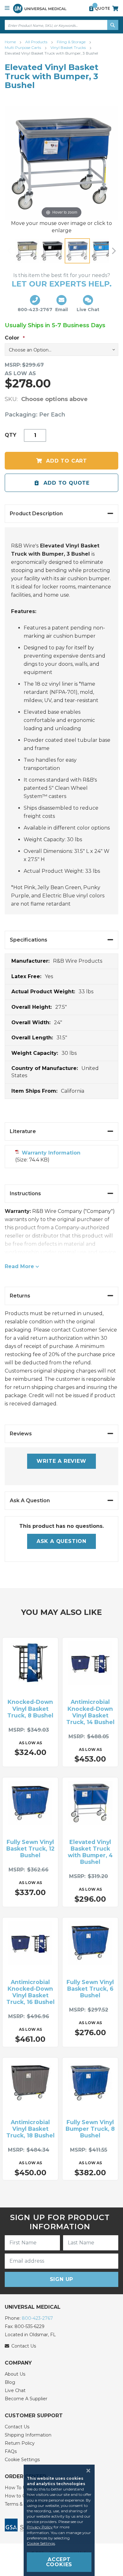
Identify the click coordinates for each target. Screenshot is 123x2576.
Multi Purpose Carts (23, 47)
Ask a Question (61, 1541)
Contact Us (17, 2427)
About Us (15, 2374)
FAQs (11, 2451)
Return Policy (20, 2443)
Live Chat (15, 2390)
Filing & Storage (72, 42)
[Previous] (9, 251)
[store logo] (40, 8)
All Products (37, 42)
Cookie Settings (22, 2460)
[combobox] (61, 25)
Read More (19, 1266)
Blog (10, 2382)
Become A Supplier (26, 2399)
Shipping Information (28, 2435)
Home (11, 42)
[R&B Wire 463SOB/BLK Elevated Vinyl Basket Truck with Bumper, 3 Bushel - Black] (52, 251)
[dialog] (61, 2520)
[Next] (114, 251)
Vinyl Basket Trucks (69, 47)
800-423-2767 (37, 2318)
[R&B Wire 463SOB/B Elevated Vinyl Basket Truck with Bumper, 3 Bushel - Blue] (77, 251)
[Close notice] (86, 2471)
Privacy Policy (40, 2527)
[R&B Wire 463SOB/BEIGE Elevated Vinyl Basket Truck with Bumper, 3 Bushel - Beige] (27, 251)
